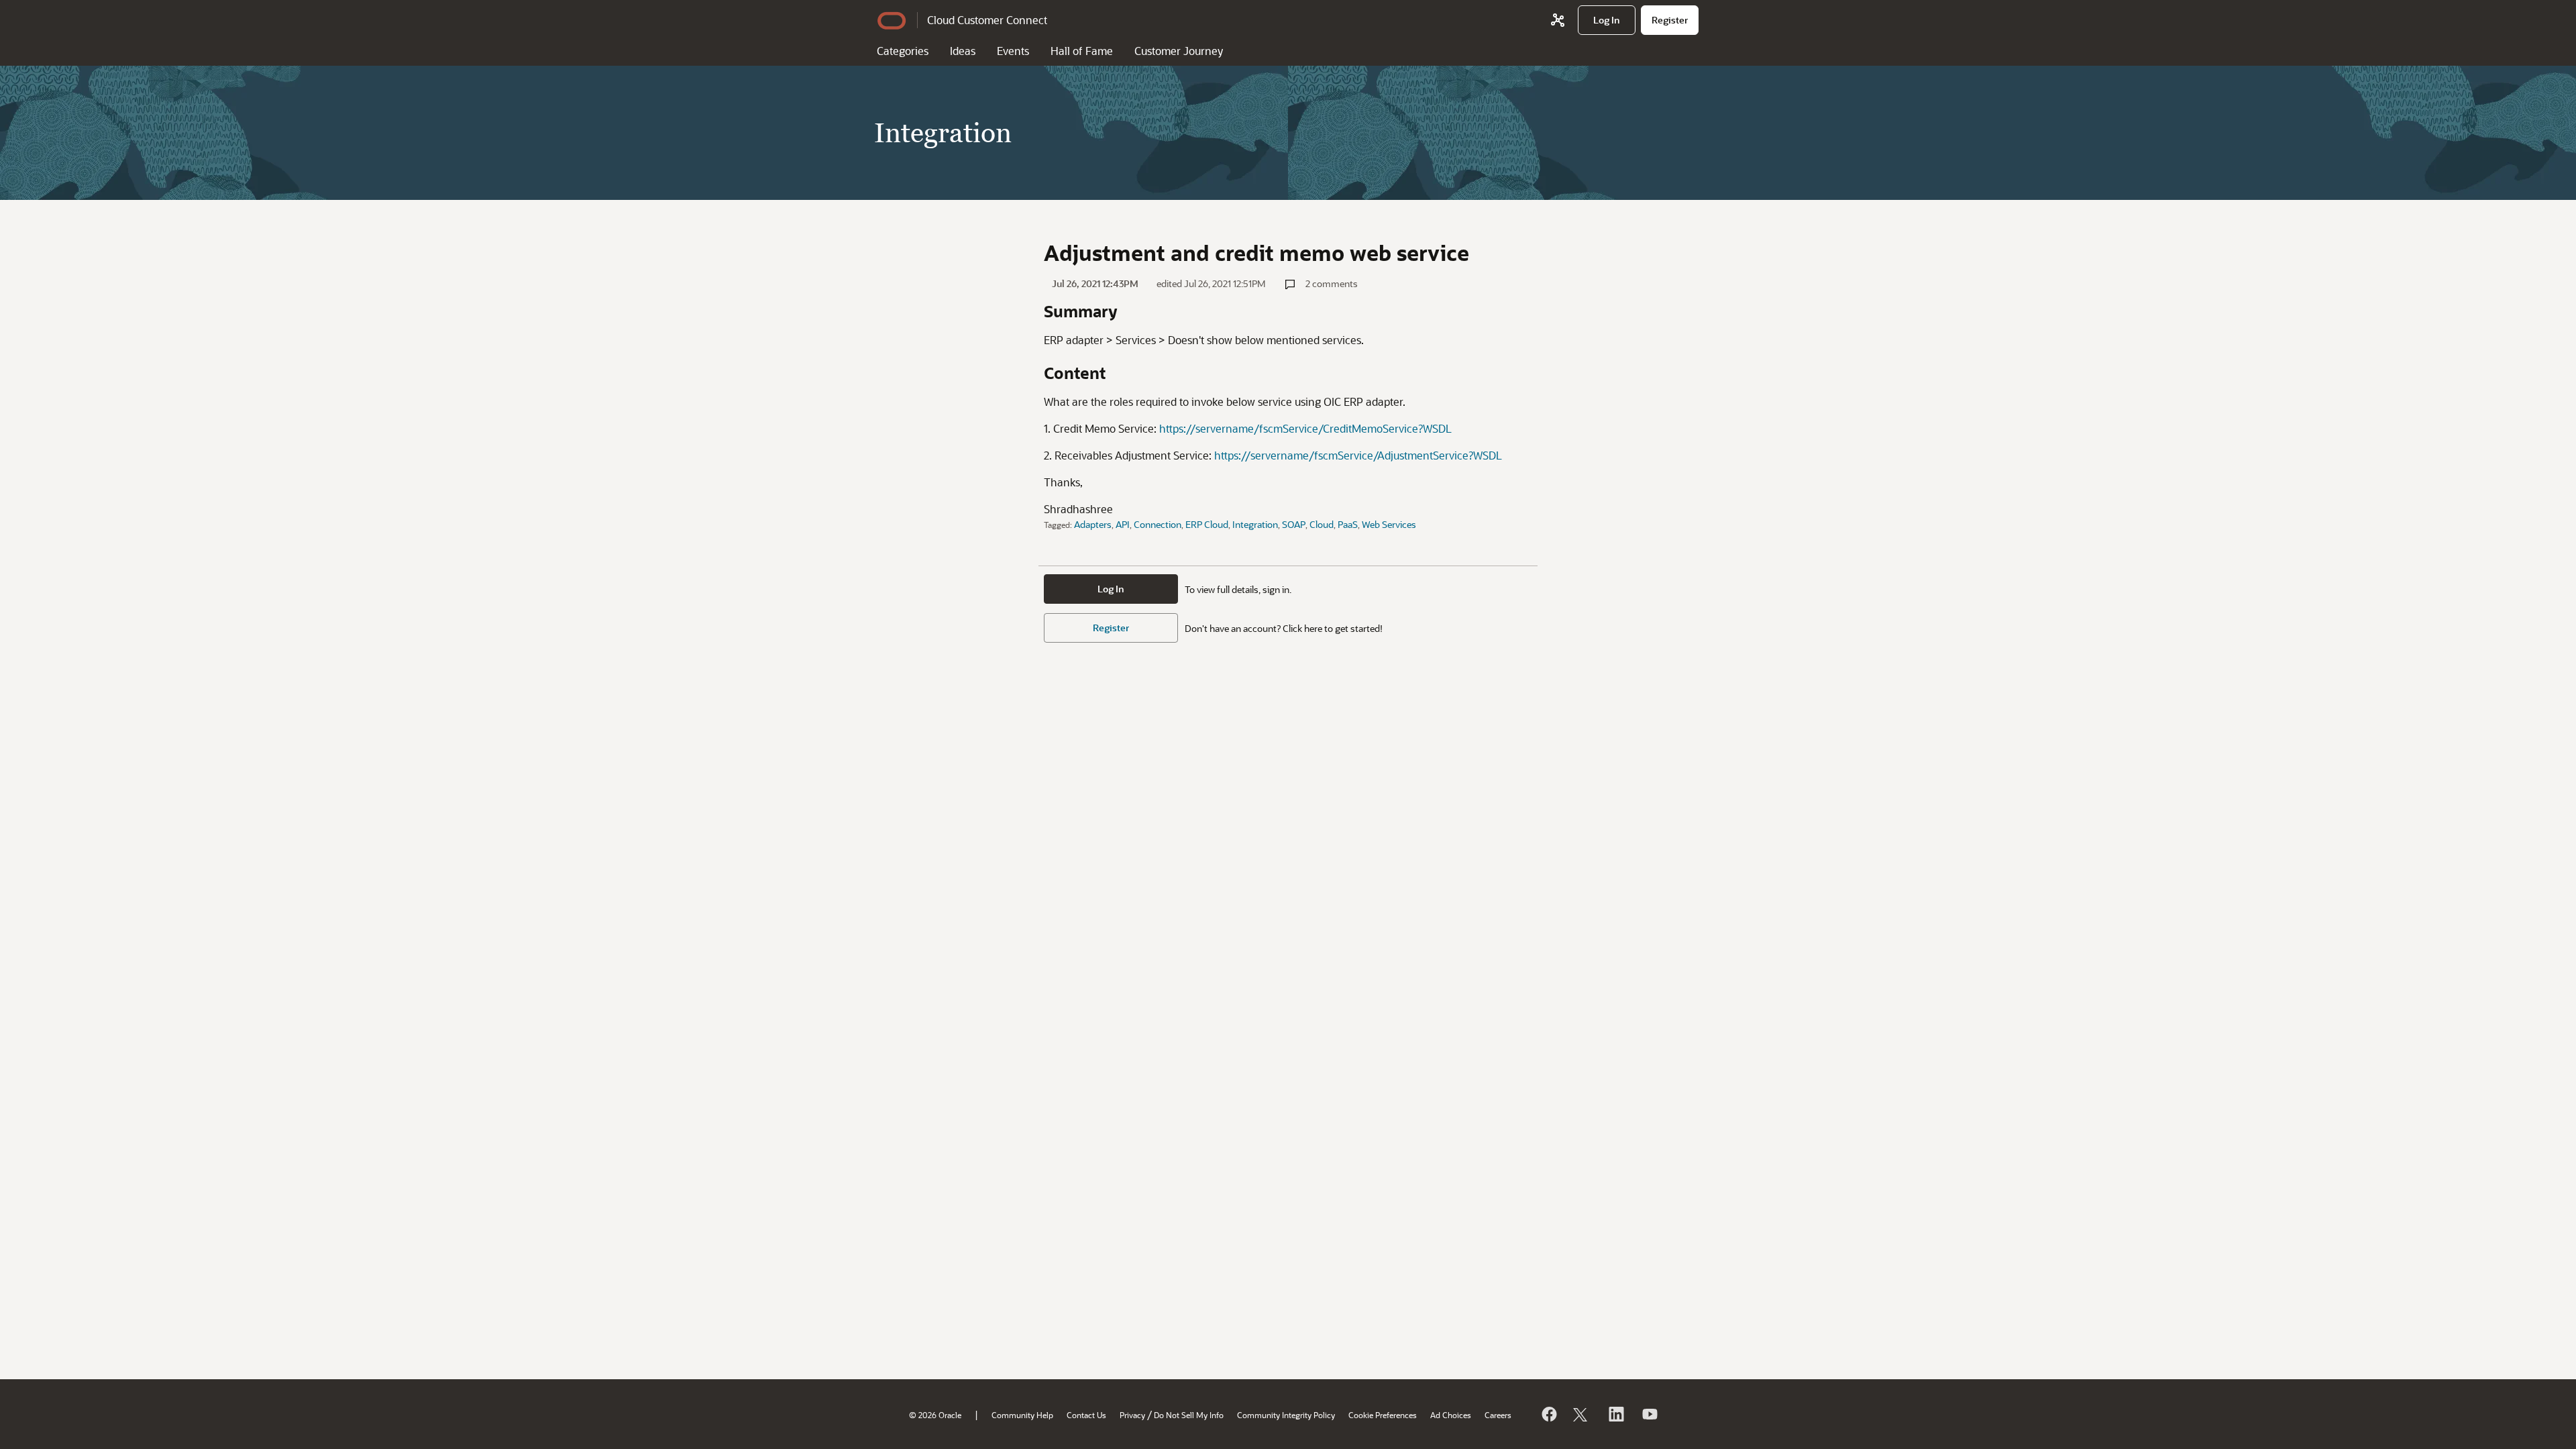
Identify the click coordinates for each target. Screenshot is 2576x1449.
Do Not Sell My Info (1189, 1415)
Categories (903, 51)
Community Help (1022, 1415)
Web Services (1389, 524)
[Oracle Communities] (1558, 20)
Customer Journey (1179, 51)
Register (1111, 628)
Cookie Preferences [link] (1383, 1415)
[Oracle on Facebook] (1548, 1414)
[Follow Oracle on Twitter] (1582, 1414)
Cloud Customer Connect (987, 20)
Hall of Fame (1082, 51)
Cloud (1322, 524)
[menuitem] (1607, 20)
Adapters (1093, 524)
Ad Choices (1451, 1415)
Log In (1111, 589)
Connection (1158, 524)
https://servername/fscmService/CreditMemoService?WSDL (1305, 428)
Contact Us (1086, 1415)
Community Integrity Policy (1286, 1415)
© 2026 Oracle (935, 1415)
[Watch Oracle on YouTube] (1649, 1414)
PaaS (1348, 524)
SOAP (1294, 524)
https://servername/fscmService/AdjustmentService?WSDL (1358, 455)
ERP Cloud (1207, 524)
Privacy (1132, 1415)
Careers (1498, 1415)
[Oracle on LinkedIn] (1615, 1414)
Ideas (963, 51)
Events (1013, 51)
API (1123, 524)
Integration (1255, 524)
